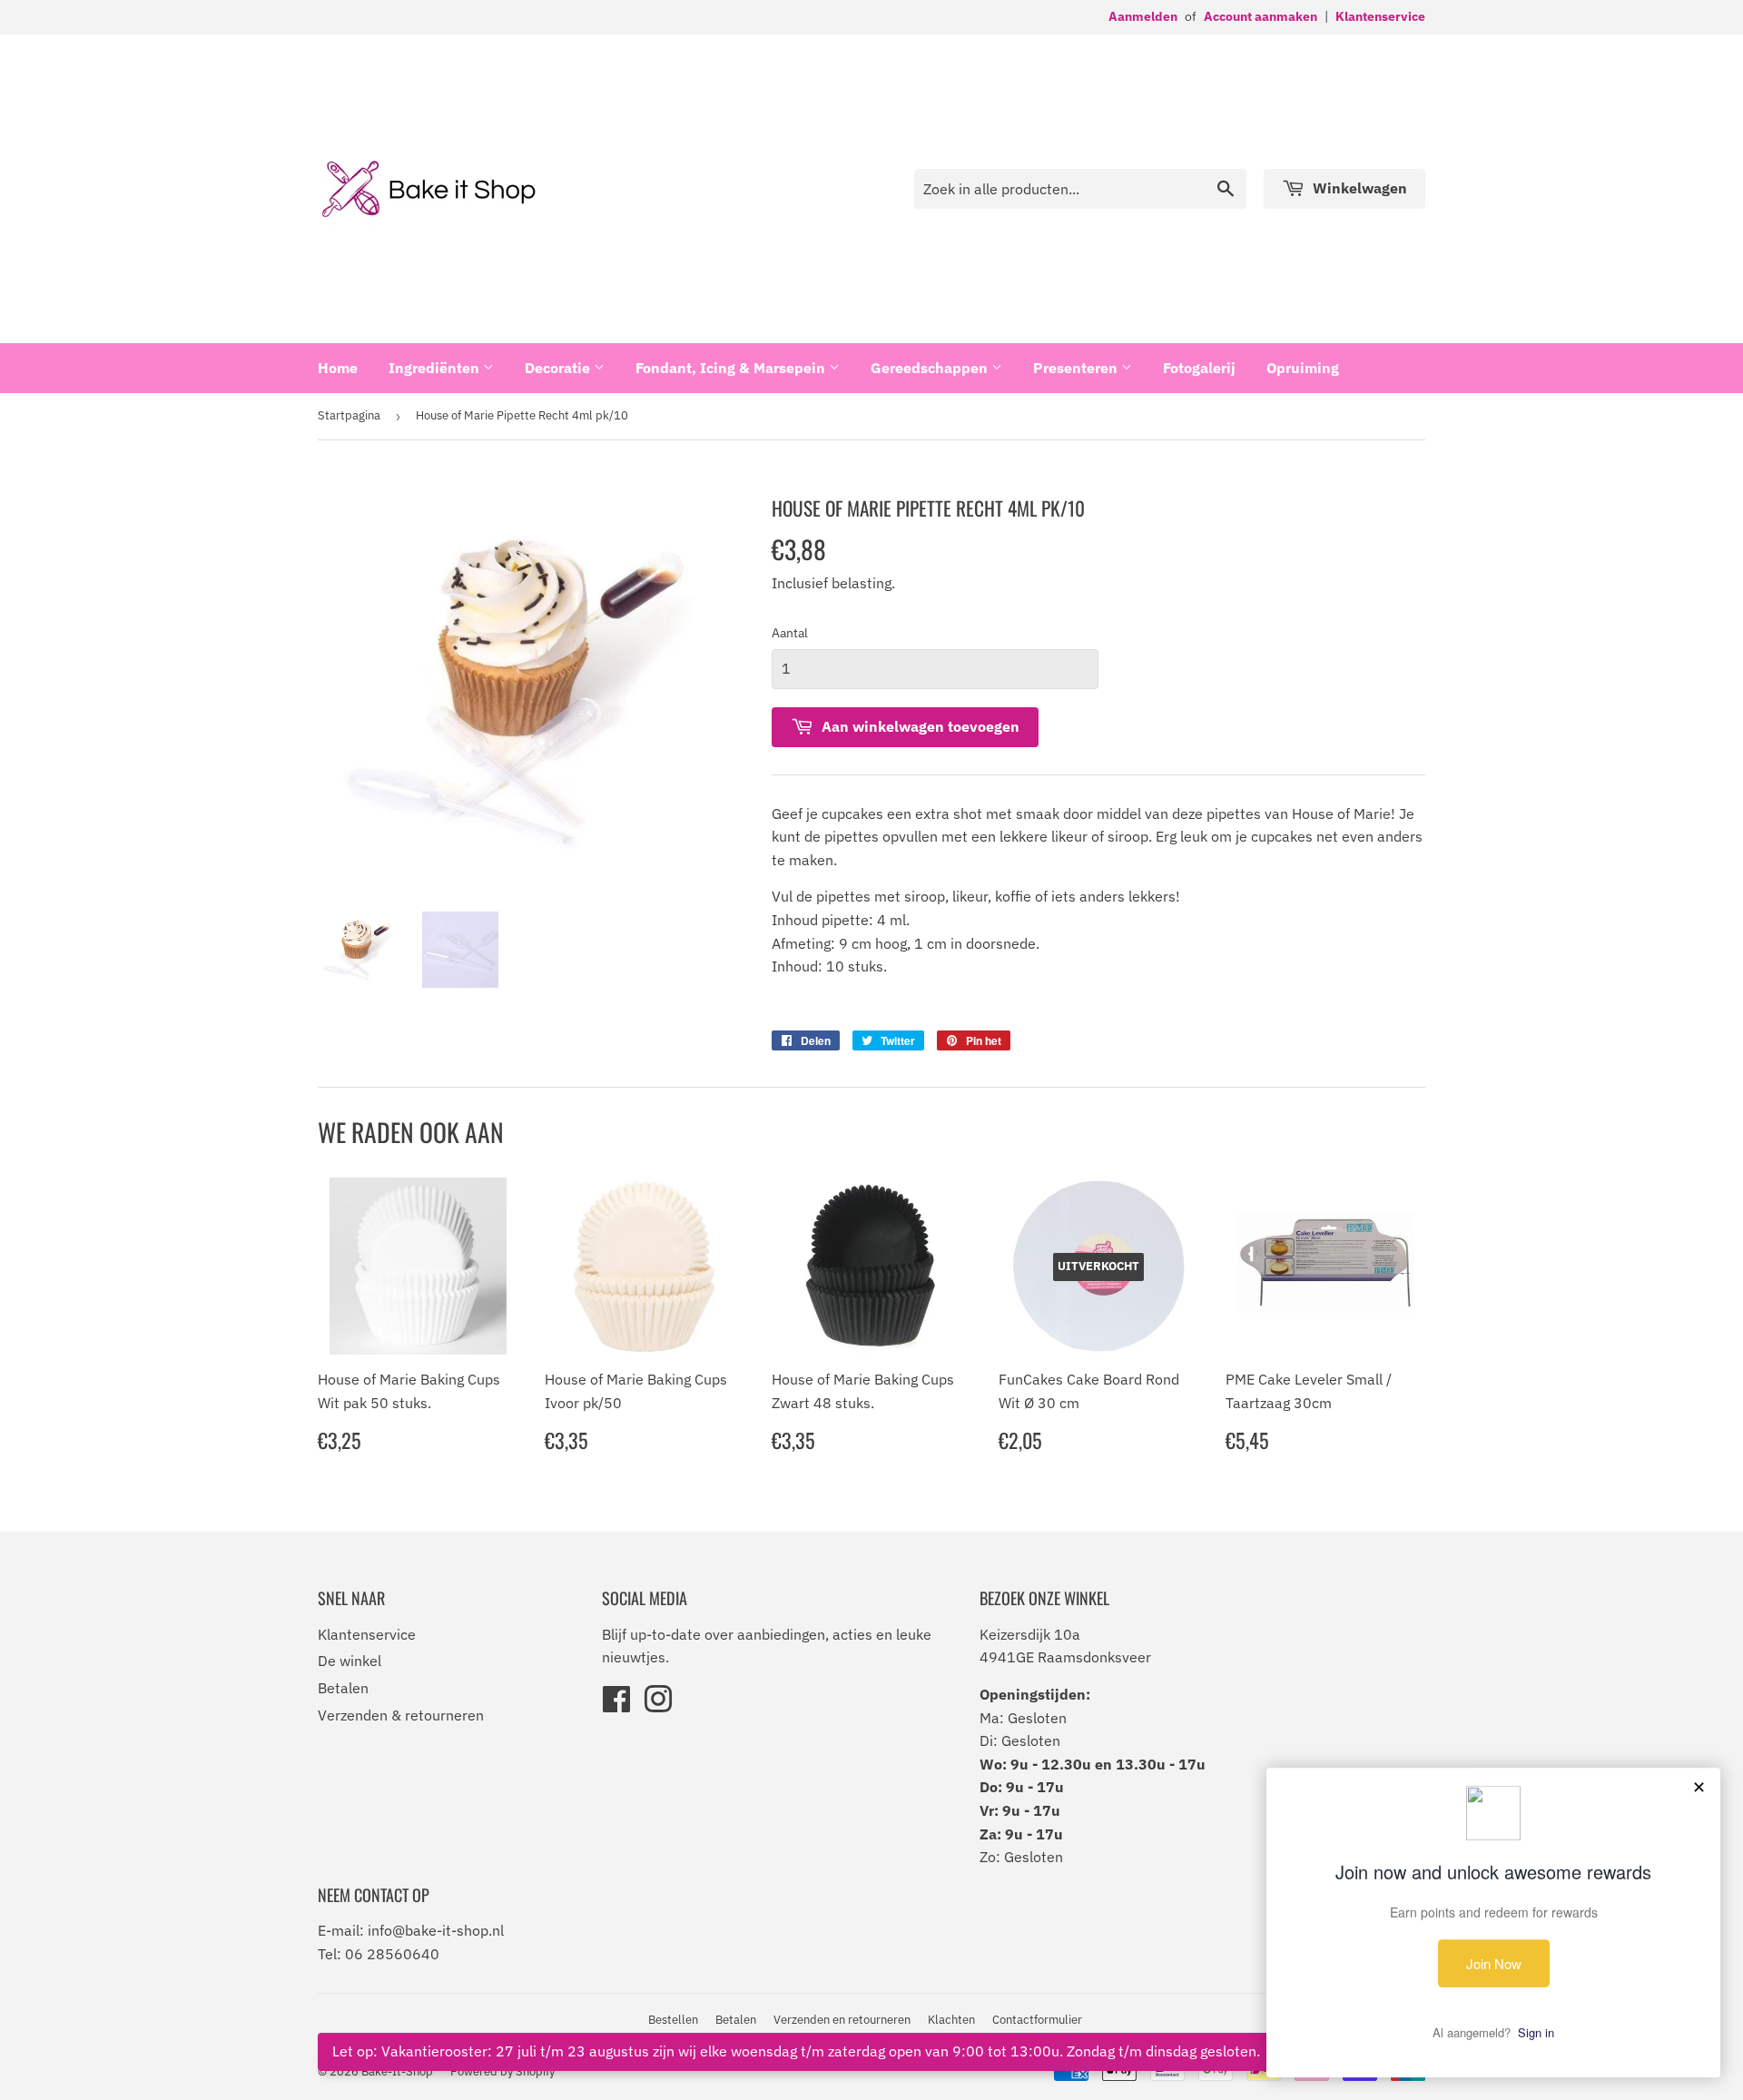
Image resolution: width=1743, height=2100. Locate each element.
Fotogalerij (1199, 368)
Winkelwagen (1358, 188)
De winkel (350, 1661)
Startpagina (349, 415)
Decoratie (559, 368)
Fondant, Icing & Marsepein (732, 368)
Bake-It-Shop (397, 2071)
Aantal (790, 633)
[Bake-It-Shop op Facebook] (616, 1705)
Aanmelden (1143, 16)
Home (338, 368)
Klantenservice (1380, 16)
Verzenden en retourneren (842, 2020)
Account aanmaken (1260, 16)
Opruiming (1303, 368)
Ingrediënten (436, 368)
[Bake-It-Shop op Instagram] (658, 1705)
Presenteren (1077, 368)
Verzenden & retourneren (401, 1715)
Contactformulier (1037, 2020)
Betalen (343, 1688)
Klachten (951, 2020)
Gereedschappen (931, 368)
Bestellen (673, 2020)
